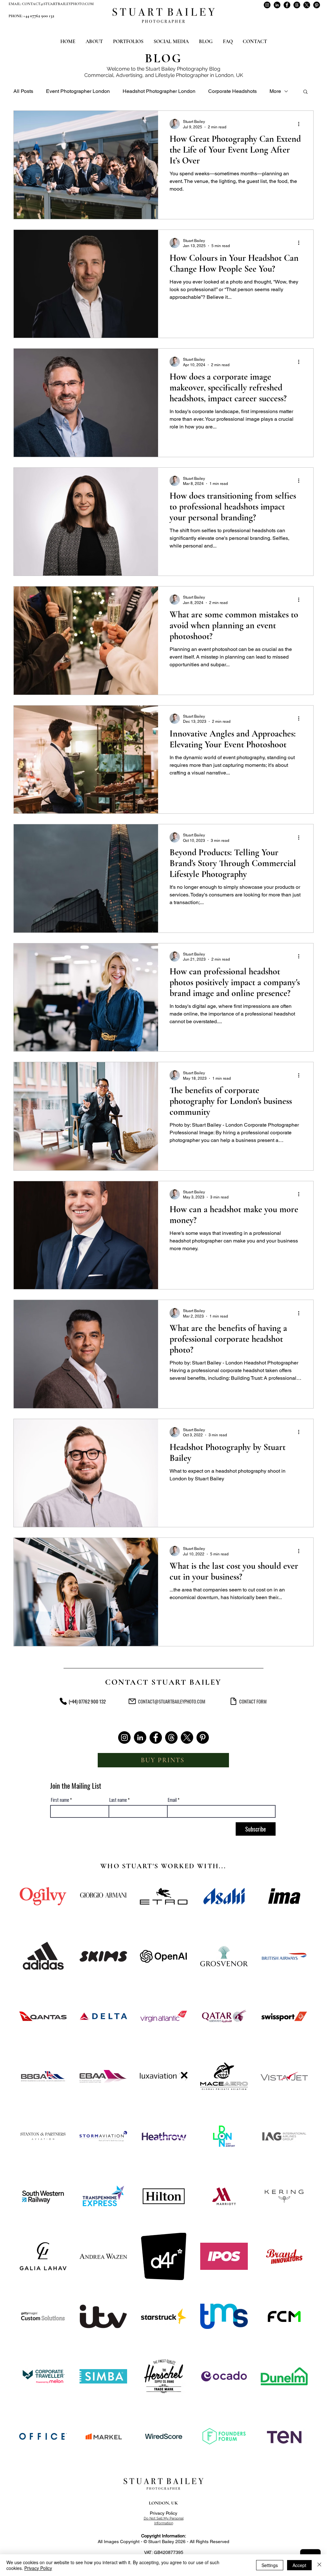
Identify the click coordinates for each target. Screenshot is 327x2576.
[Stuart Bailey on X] (307, 5)
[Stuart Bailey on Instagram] (267, 5)
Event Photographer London (78, 91)
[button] (305, 92)
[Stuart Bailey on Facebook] (287, 5)
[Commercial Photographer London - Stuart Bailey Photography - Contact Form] (233, 1701)
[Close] (319, 2565)
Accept (299, 2565)
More (275, 91)
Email (172, 1800)
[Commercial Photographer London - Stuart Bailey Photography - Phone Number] (63, 1701)
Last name (118, 1800)
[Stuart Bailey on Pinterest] (317, 5)
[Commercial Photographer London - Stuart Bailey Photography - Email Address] (132, 1701)
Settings (270, 2565)
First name (60, 1800)
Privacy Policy (163, 2513)
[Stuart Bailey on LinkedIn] (277, 5)
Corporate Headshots (232, 91)
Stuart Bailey (161, 69)
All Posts (23, 91)
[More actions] (301, 124)
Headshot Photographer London (159, 91)
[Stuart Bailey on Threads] (297, 5)
